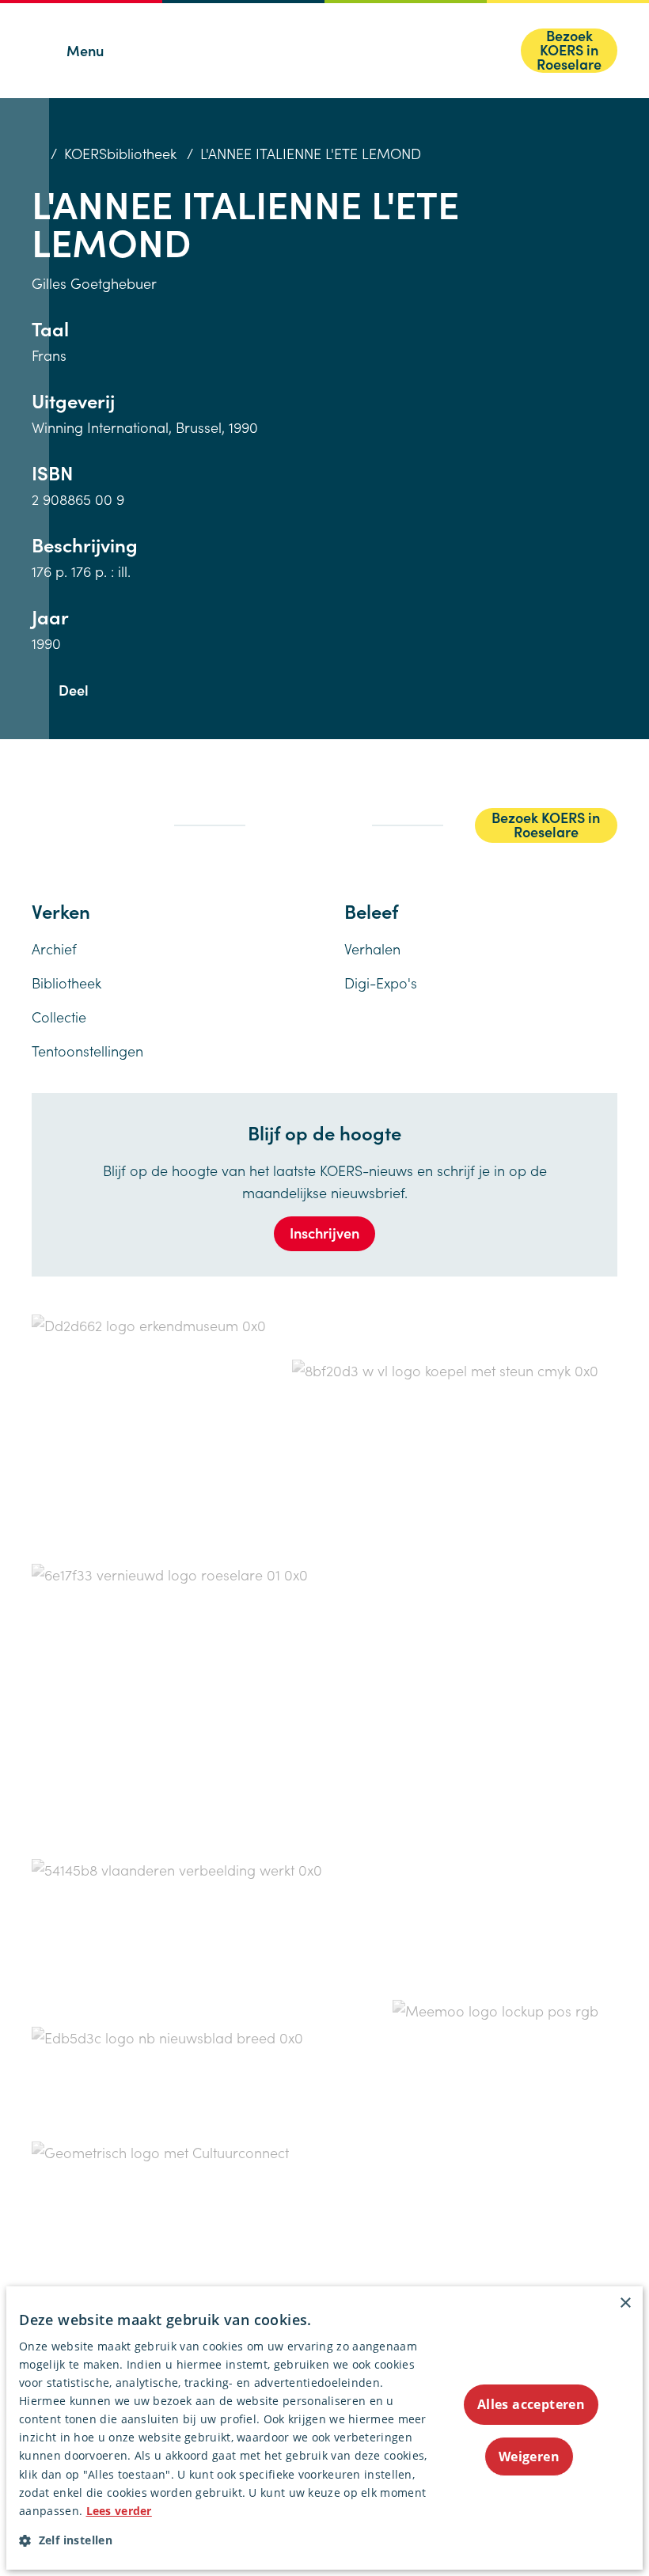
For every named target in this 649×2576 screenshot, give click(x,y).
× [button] (625, 2303)
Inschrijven (324, 1233)
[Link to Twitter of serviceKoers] (66, 812)
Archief (54, 948)
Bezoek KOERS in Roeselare (569, 51)
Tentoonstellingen (87, 1051)
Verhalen (372, 948)
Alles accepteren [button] (531, 2404)
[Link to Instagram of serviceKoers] (101, 811)
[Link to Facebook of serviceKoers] (36, 812)
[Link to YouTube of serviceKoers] (55, 833)
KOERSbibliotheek (120, 153)
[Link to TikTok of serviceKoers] (133, 813)
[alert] (324, 2428)
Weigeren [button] (529, 2456)
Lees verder (119, 2511)
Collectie (59, 1017)
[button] (224, 2540)
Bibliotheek (66, 983)
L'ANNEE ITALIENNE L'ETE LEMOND (311, 153)
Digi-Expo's (381, 983)
